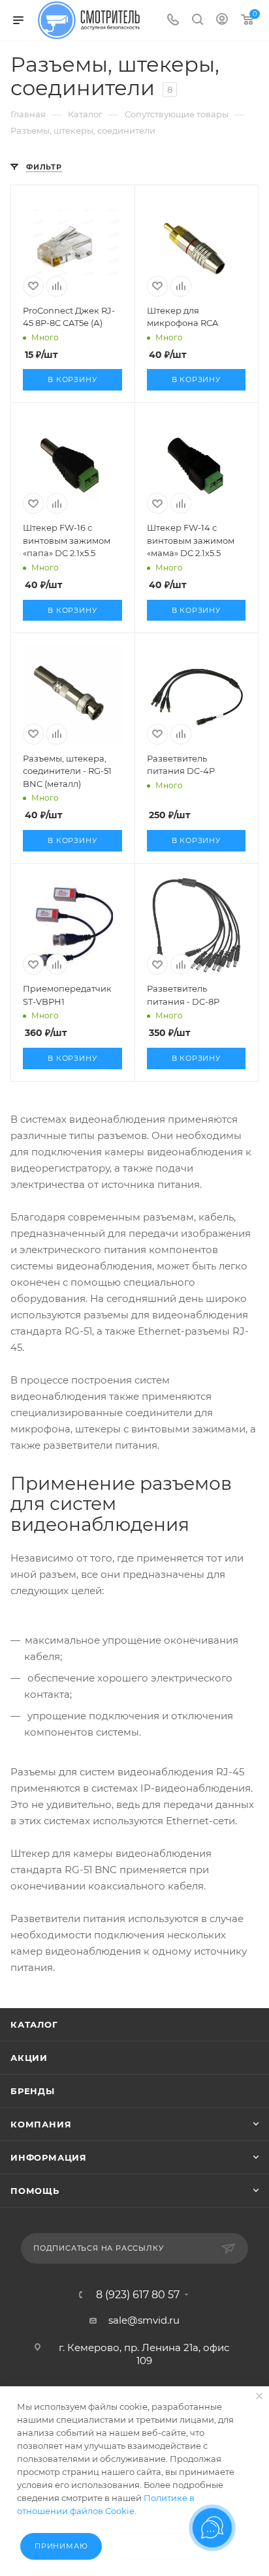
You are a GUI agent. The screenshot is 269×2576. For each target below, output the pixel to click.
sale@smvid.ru (144, 2320)
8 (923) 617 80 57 (138, 2295)
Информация (49, 2157)
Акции (29, 2058)
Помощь (35, 2191)
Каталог (34, 2024)
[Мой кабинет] (222, 21)
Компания (41, 2124)
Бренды (33, 2091)
